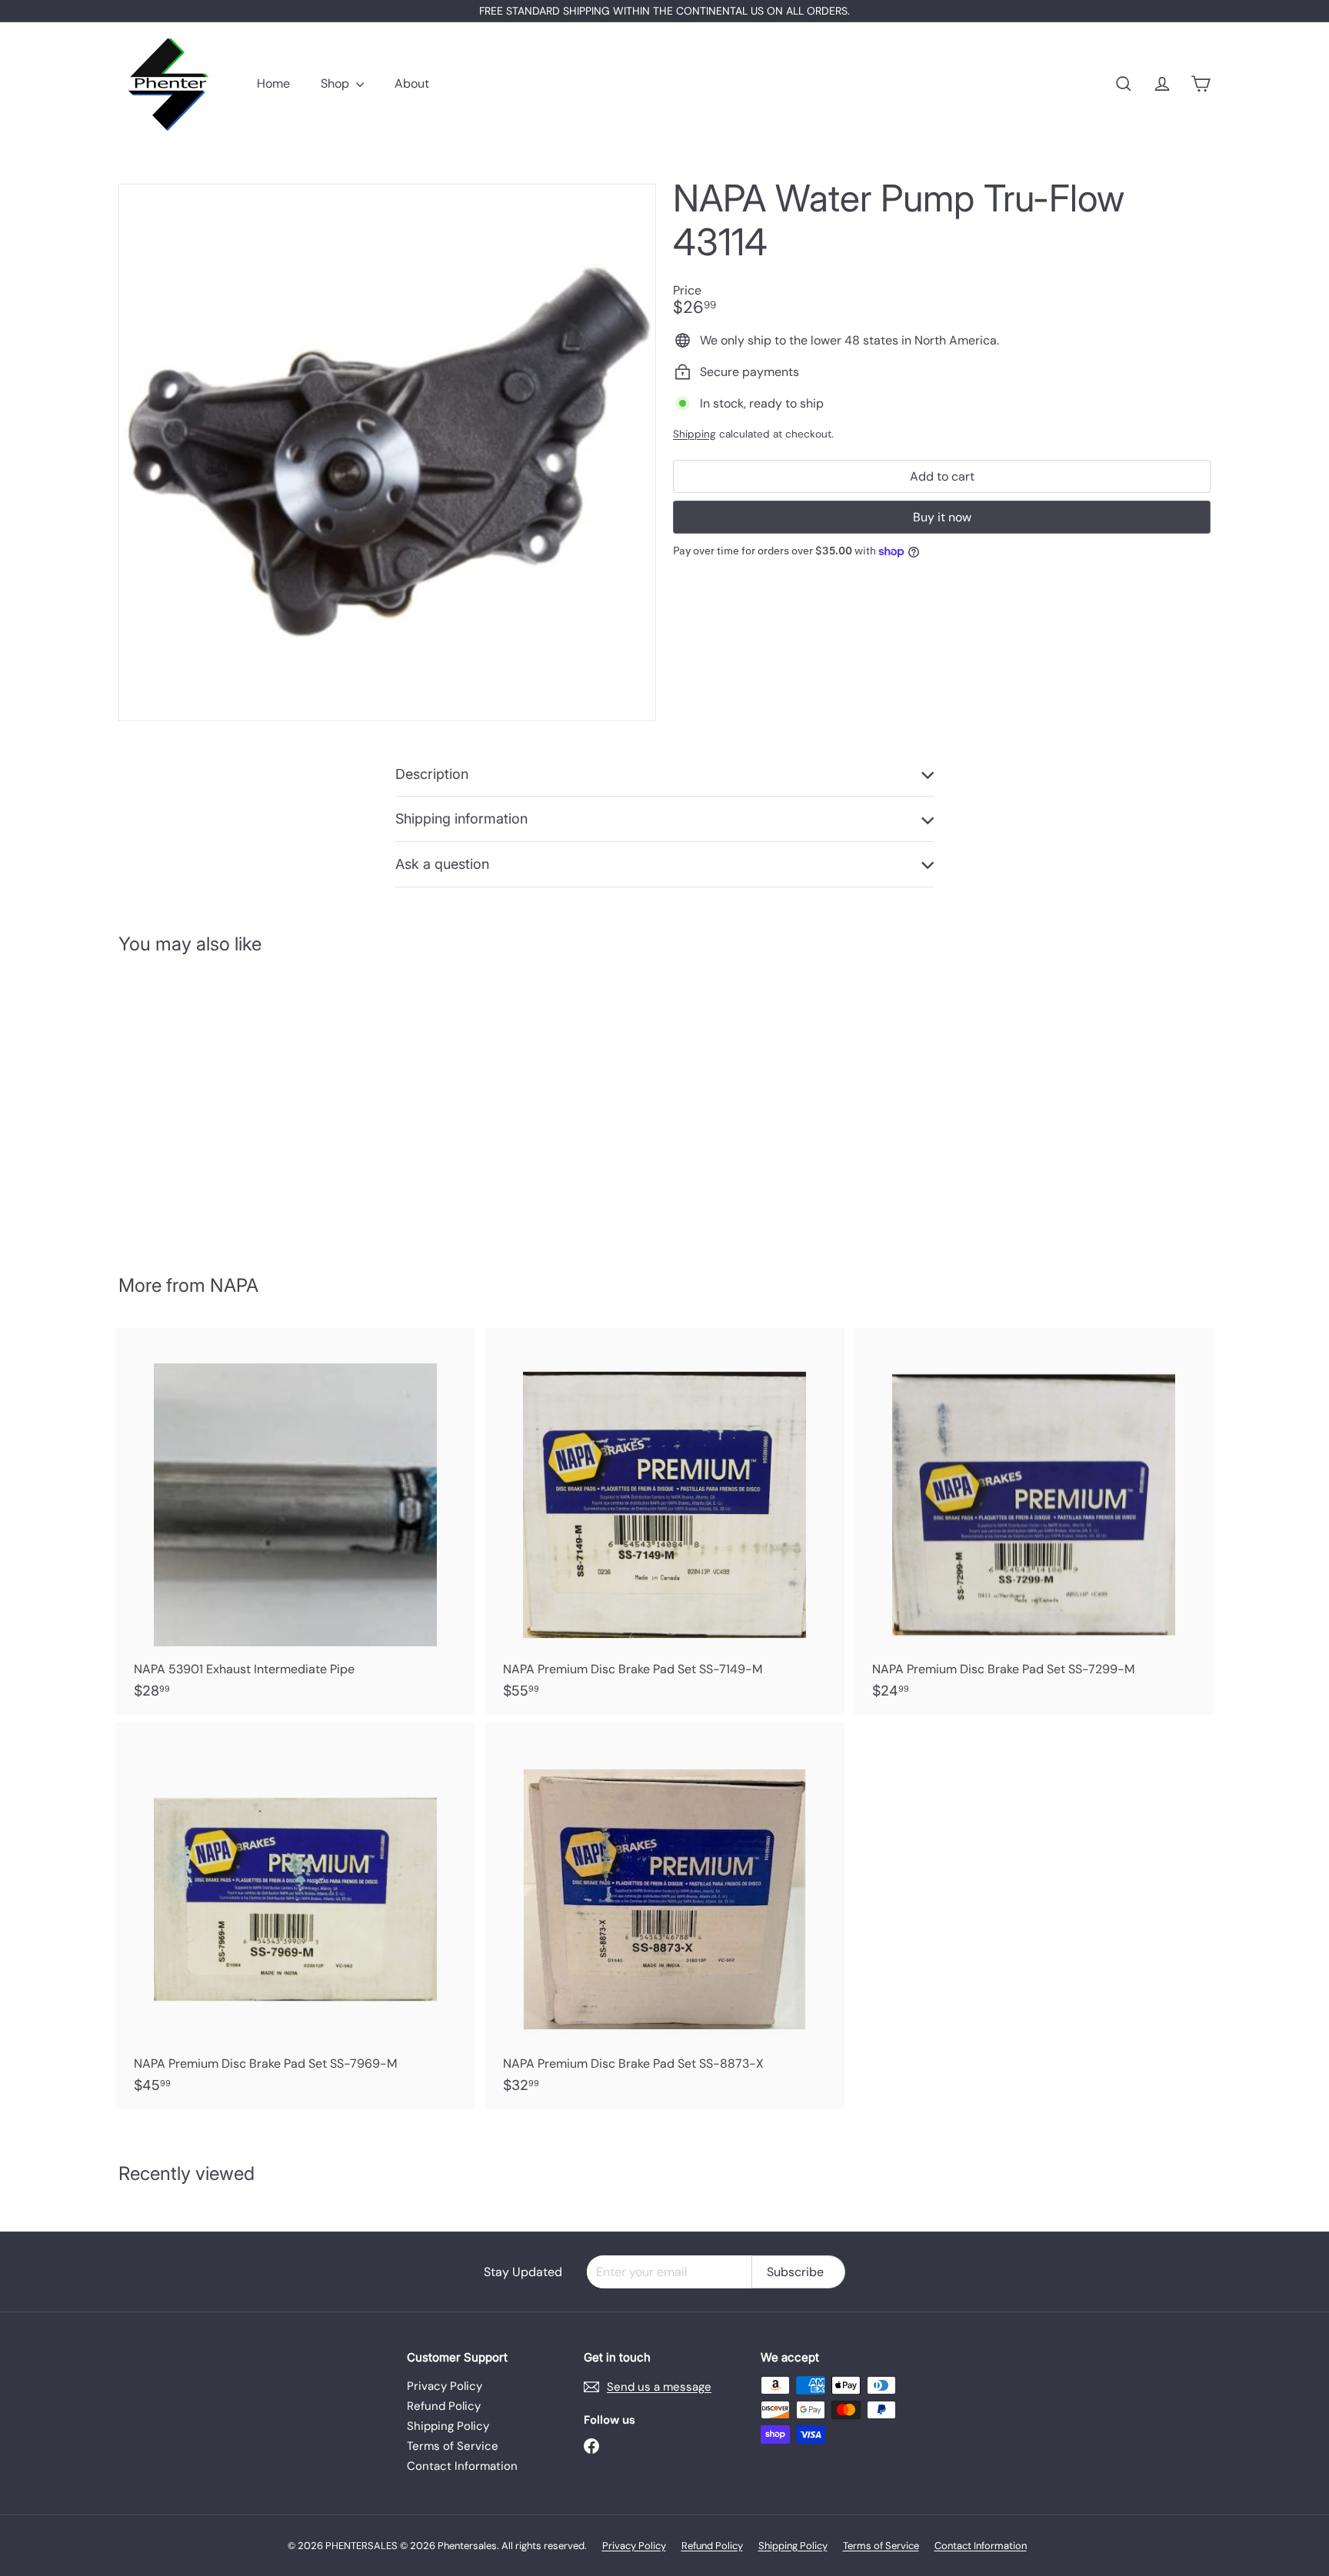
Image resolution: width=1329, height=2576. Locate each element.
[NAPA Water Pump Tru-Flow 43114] (203, 1103)
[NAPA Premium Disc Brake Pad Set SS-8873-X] (664, 1916)
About (412, 83)
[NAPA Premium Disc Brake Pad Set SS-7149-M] (664, 1521)
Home (273, 83)
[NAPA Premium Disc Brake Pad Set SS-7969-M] (295, 1916)
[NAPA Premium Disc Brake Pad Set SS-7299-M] (1034, 1521)
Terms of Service (453, 2446)
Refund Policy (444, 2406)
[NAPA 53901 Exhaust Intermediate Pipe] (295, 1521)
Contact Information (462, 2466)
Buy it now (942, 517)
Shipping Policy (448, 2426)
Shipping (694, 434)
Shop (336, 83)
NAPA (234, 1285)
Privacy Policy (445, 2386)
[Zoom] (387, 453)
